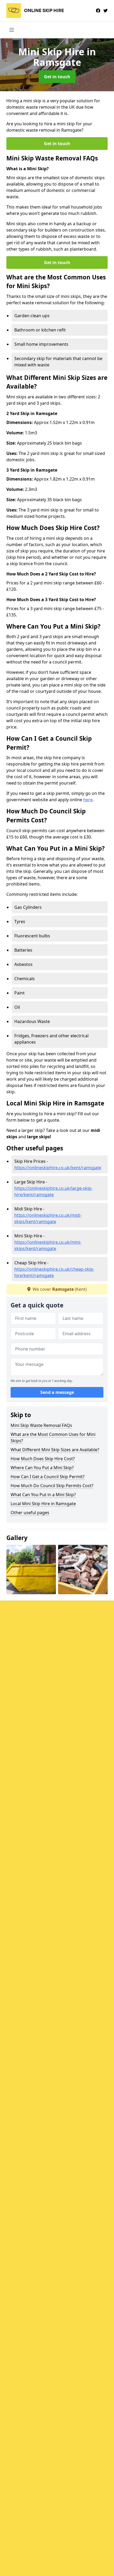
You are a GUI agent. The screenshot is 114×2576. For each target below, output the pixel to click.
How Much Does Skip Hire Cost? (43, 1459)
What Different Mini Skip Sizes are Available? (55, 1450)
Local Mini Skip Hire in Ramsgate (43, 1504)
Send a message (57, 1392)
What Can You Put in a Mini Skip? (43, 1495)
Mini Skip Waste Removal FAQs (41, 1425)
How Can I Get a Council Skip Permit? (48, 1477)
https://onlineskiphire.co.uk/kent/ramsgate (58, 1168)
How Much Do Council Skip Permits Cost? (52, 1486)
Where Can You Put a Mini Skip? (42, 1468)
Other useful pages (30, 1513)
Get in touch (57, 77)
